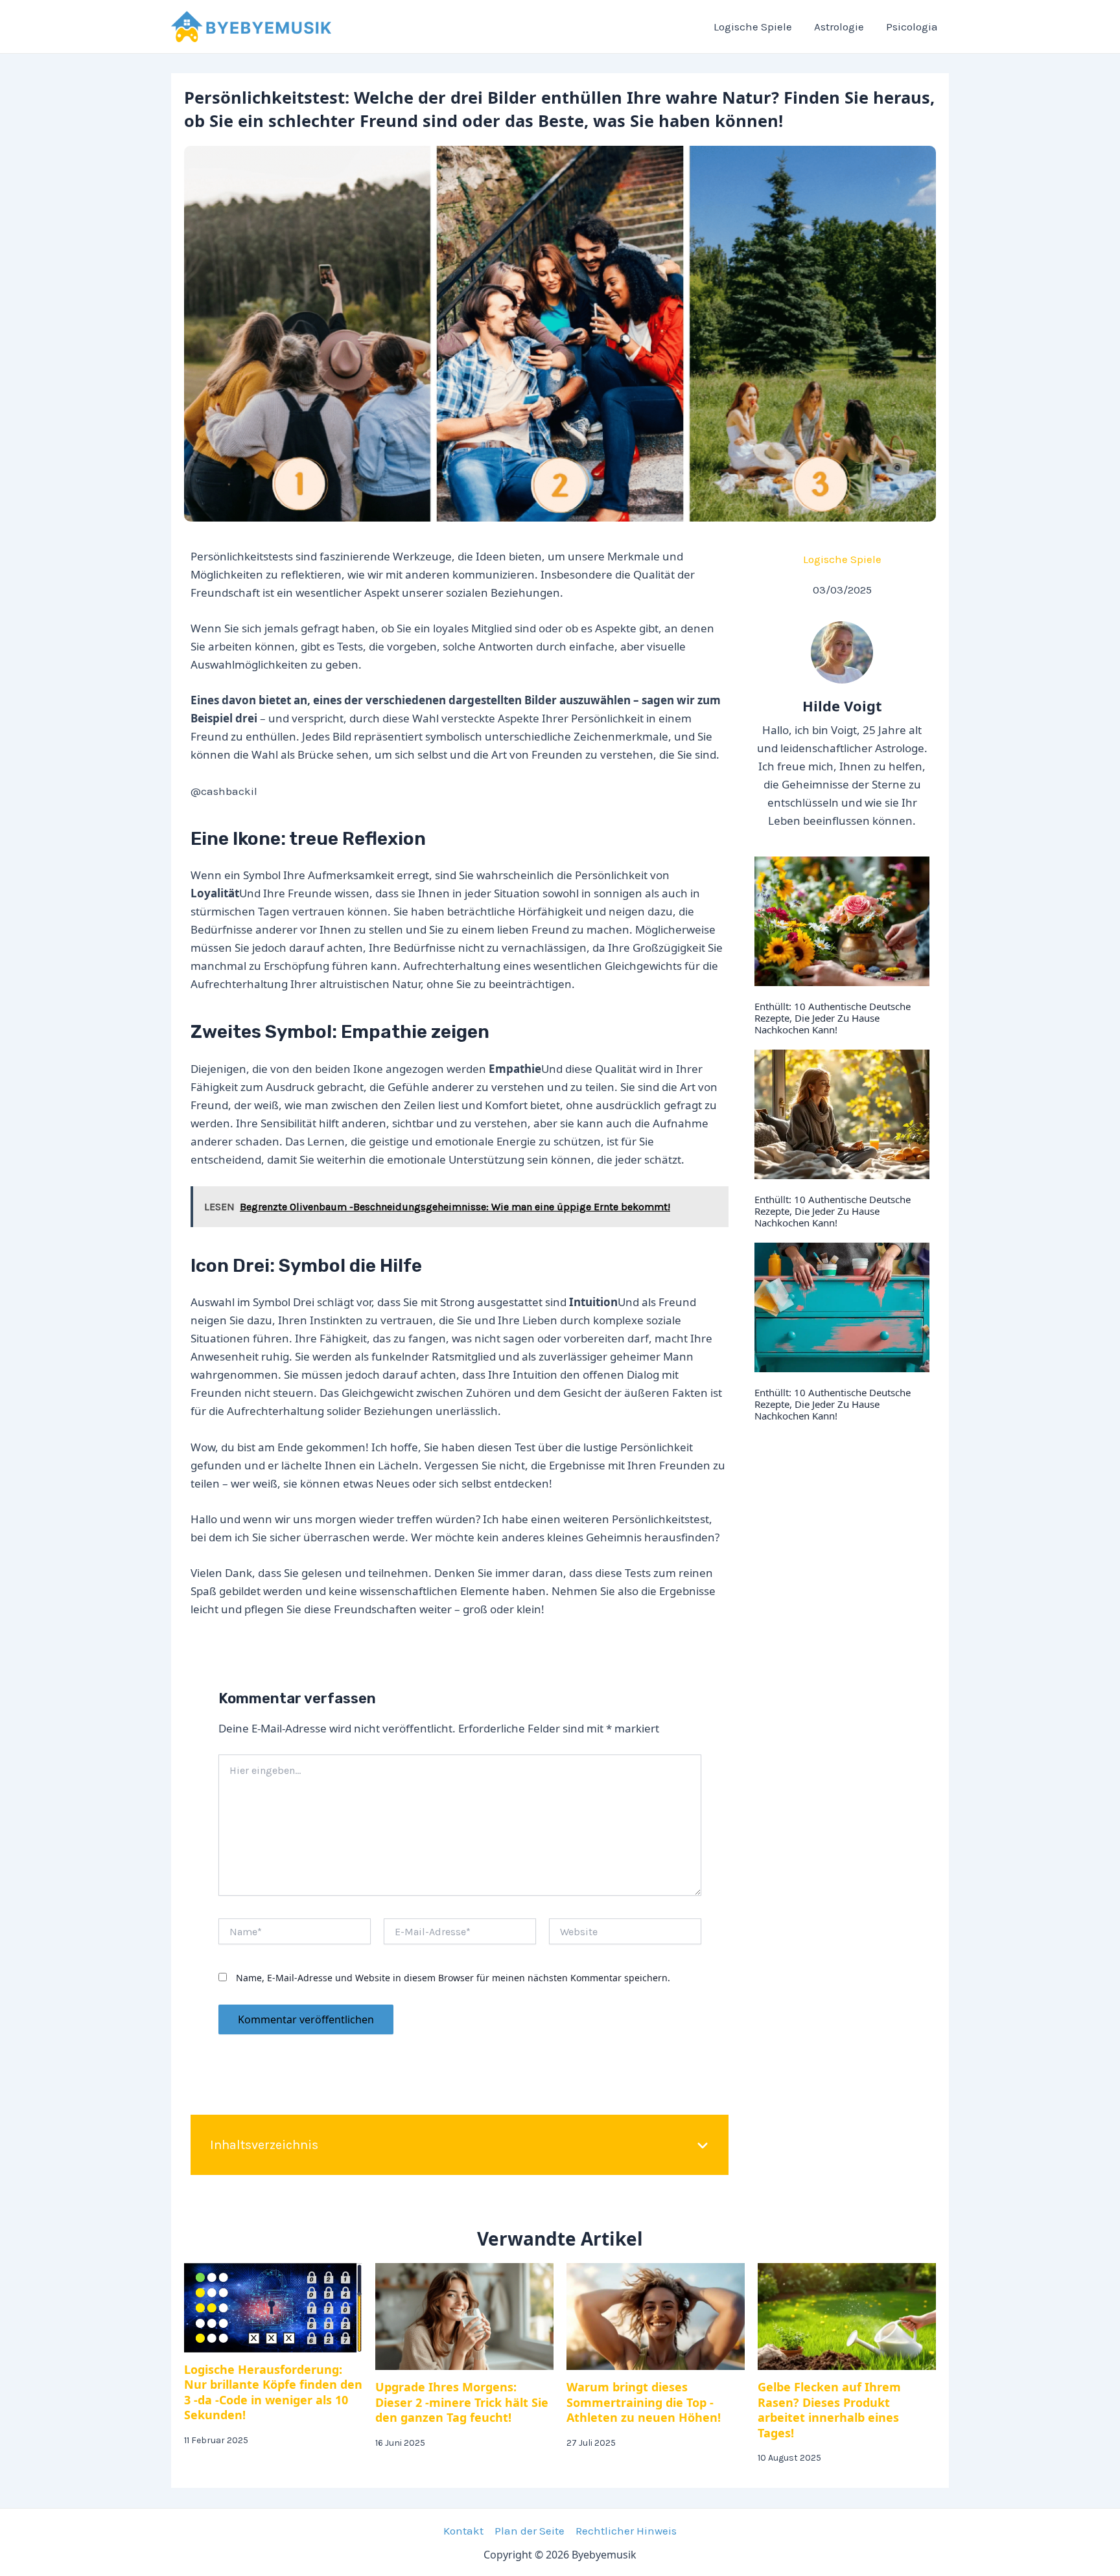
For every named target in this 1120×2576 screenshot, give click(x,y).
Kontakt (463, 2531)
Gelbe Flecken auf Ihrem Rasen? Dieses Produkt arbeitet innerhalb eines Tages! (829, 2409)
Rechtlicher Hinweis (626, 2531)
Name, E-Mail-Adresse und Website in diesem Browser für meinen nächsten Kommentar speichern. (453, 1978)
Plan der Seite (530, 2531)
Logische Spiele (842, 559)
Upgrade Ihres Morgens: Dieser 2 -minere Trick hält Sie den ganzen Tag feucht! (462, 2402)
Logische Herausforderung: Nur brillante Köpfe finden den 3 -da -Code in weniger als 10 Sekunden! (273, 2392)
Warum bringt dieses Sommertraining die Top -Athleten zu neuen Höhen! (644, 2402)
